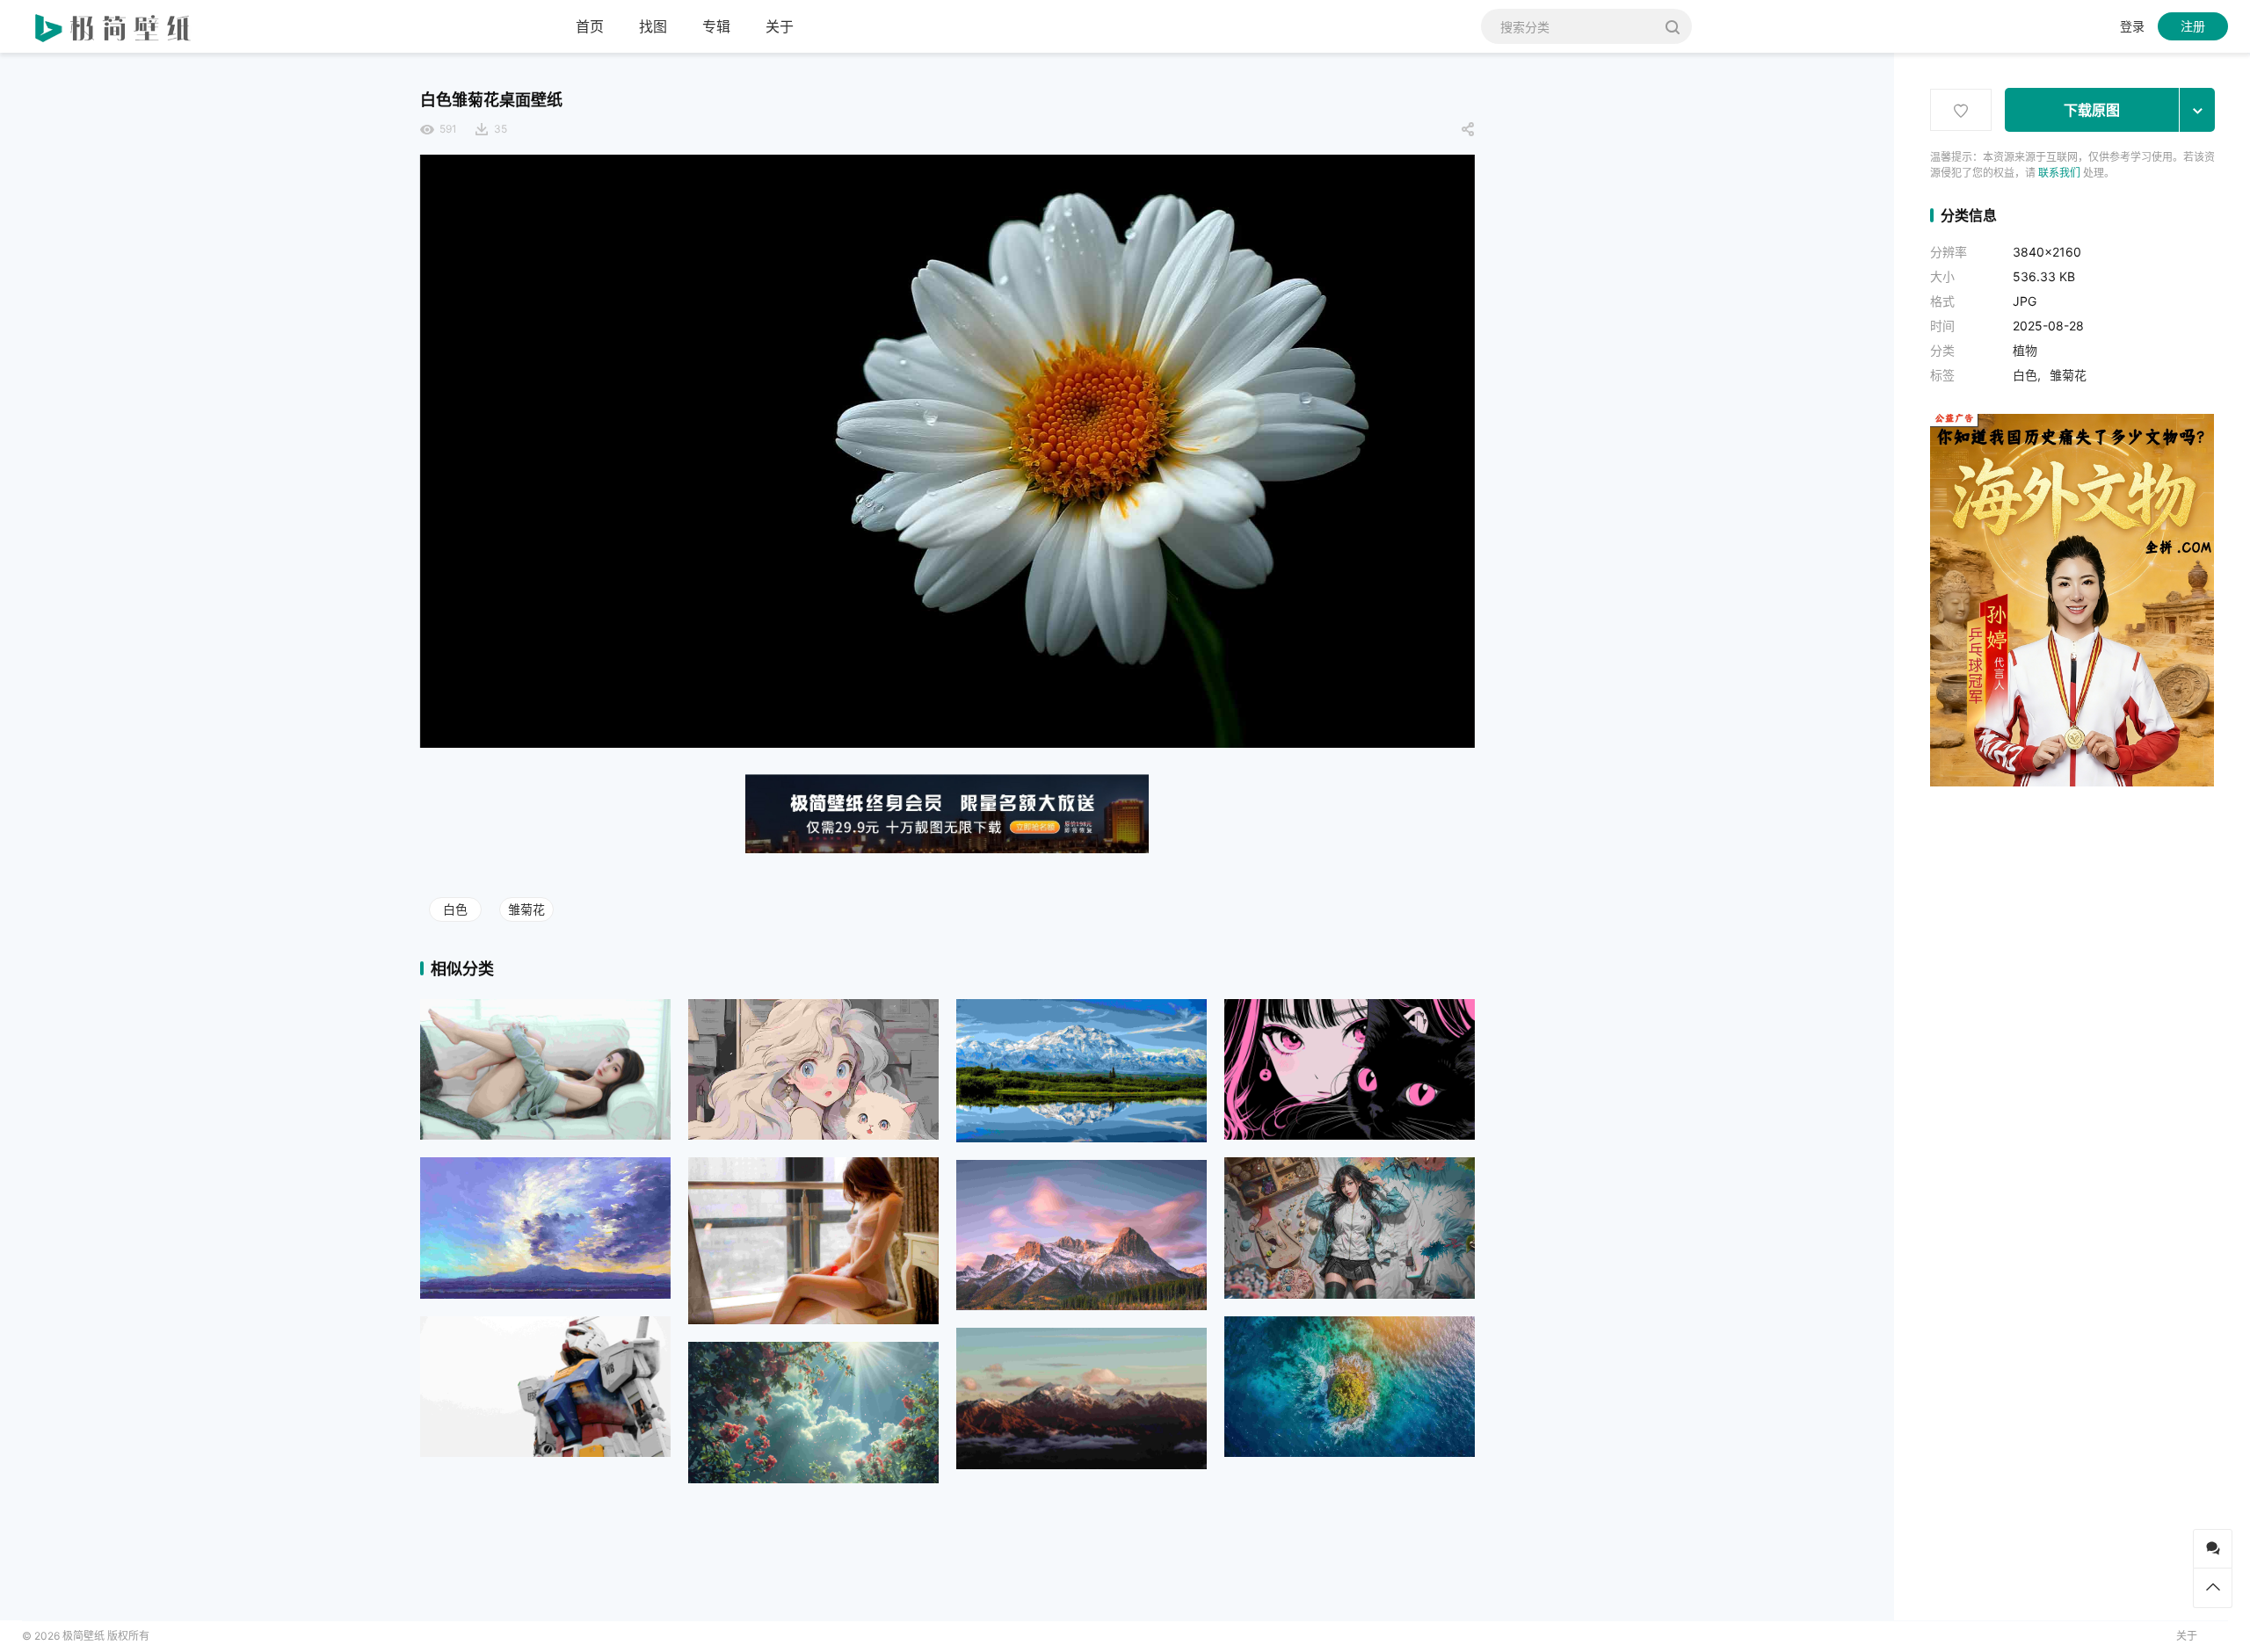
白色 (455, 909)
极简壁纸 (83, 1636)
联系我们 (2059, 173)
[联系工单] (2213, 1549)
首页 (590, 26)
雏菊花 (526, 909)
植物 (2025, 350)
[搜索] (1672, 26)
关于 (780, 26)
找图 (653, 26)
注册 (2193, 26)
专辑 (716, 26)
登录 (2132, 26)
